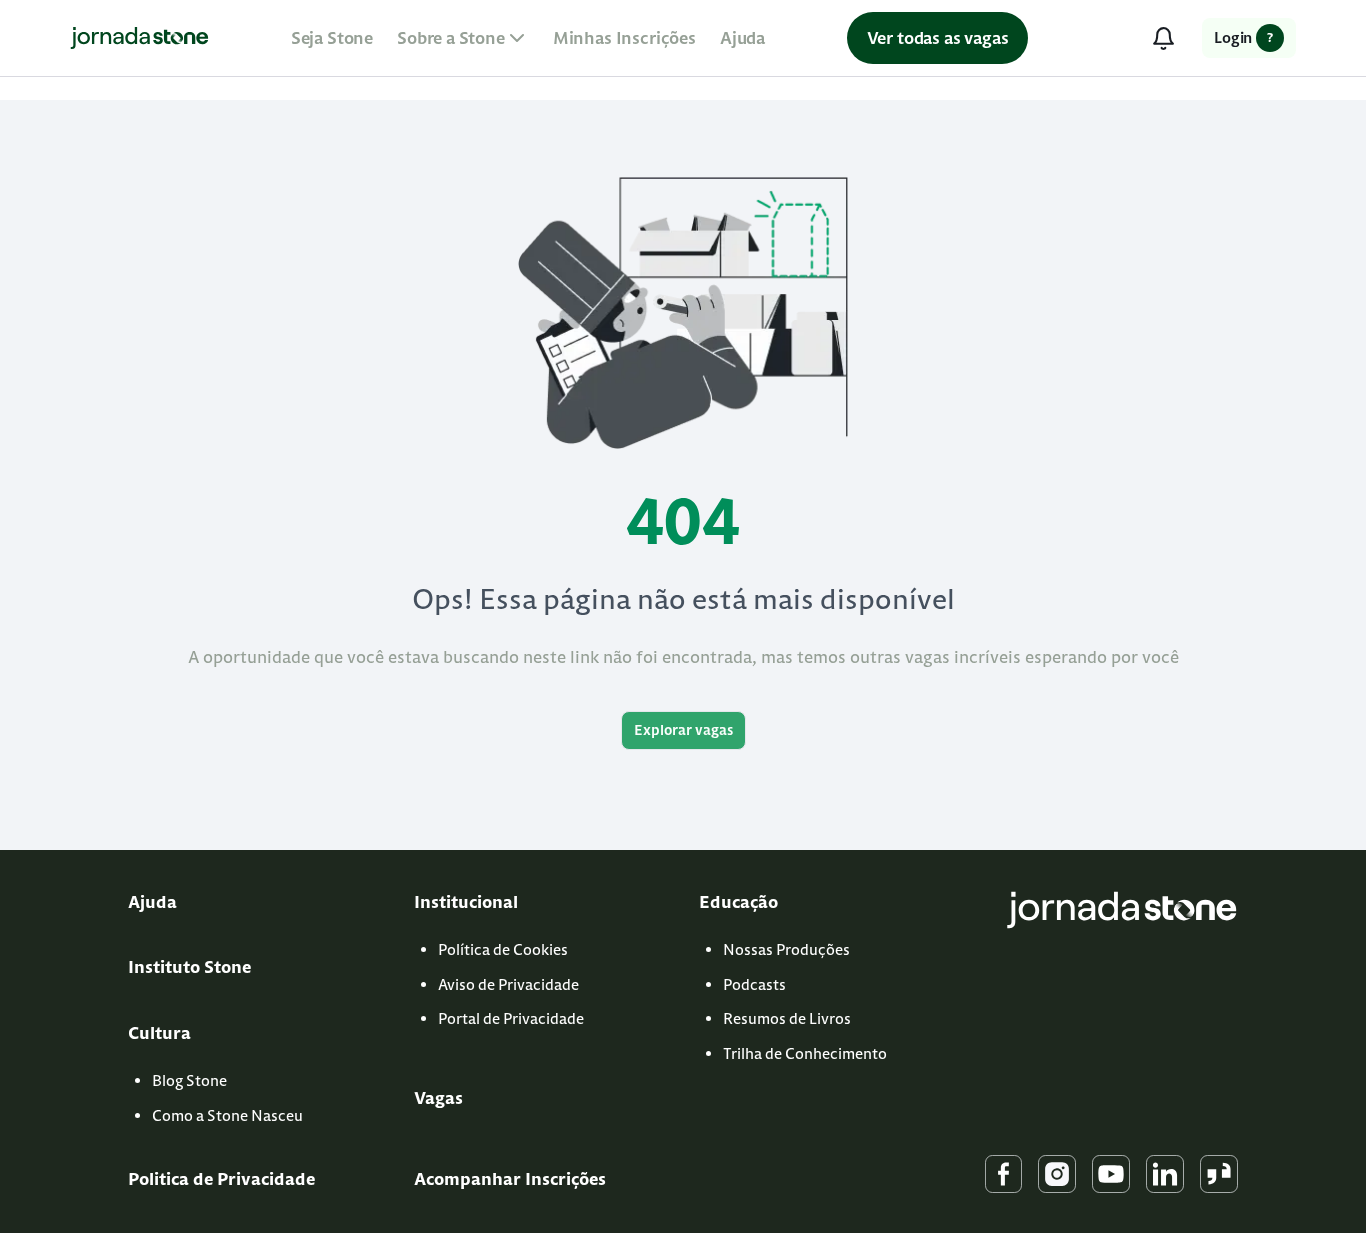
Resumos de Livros (787, 1018)
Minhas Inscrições (624, 38)
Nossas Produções (786, 949)
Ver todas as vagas (938, 38)
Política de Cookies (503, 949)
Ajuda (742, 38)
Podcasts (754, 984)
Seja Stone (332, 38)
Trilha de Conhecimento (805, 1053)
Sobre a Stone (451, 38)
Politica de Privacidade (221, 1179)
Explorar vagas (683, 730)
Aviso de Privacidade (508, 984)
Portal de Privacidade (511, 1018)
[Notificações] (1163, 38)
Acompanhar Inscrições (510, 1179)
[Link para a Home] (139, 38)
